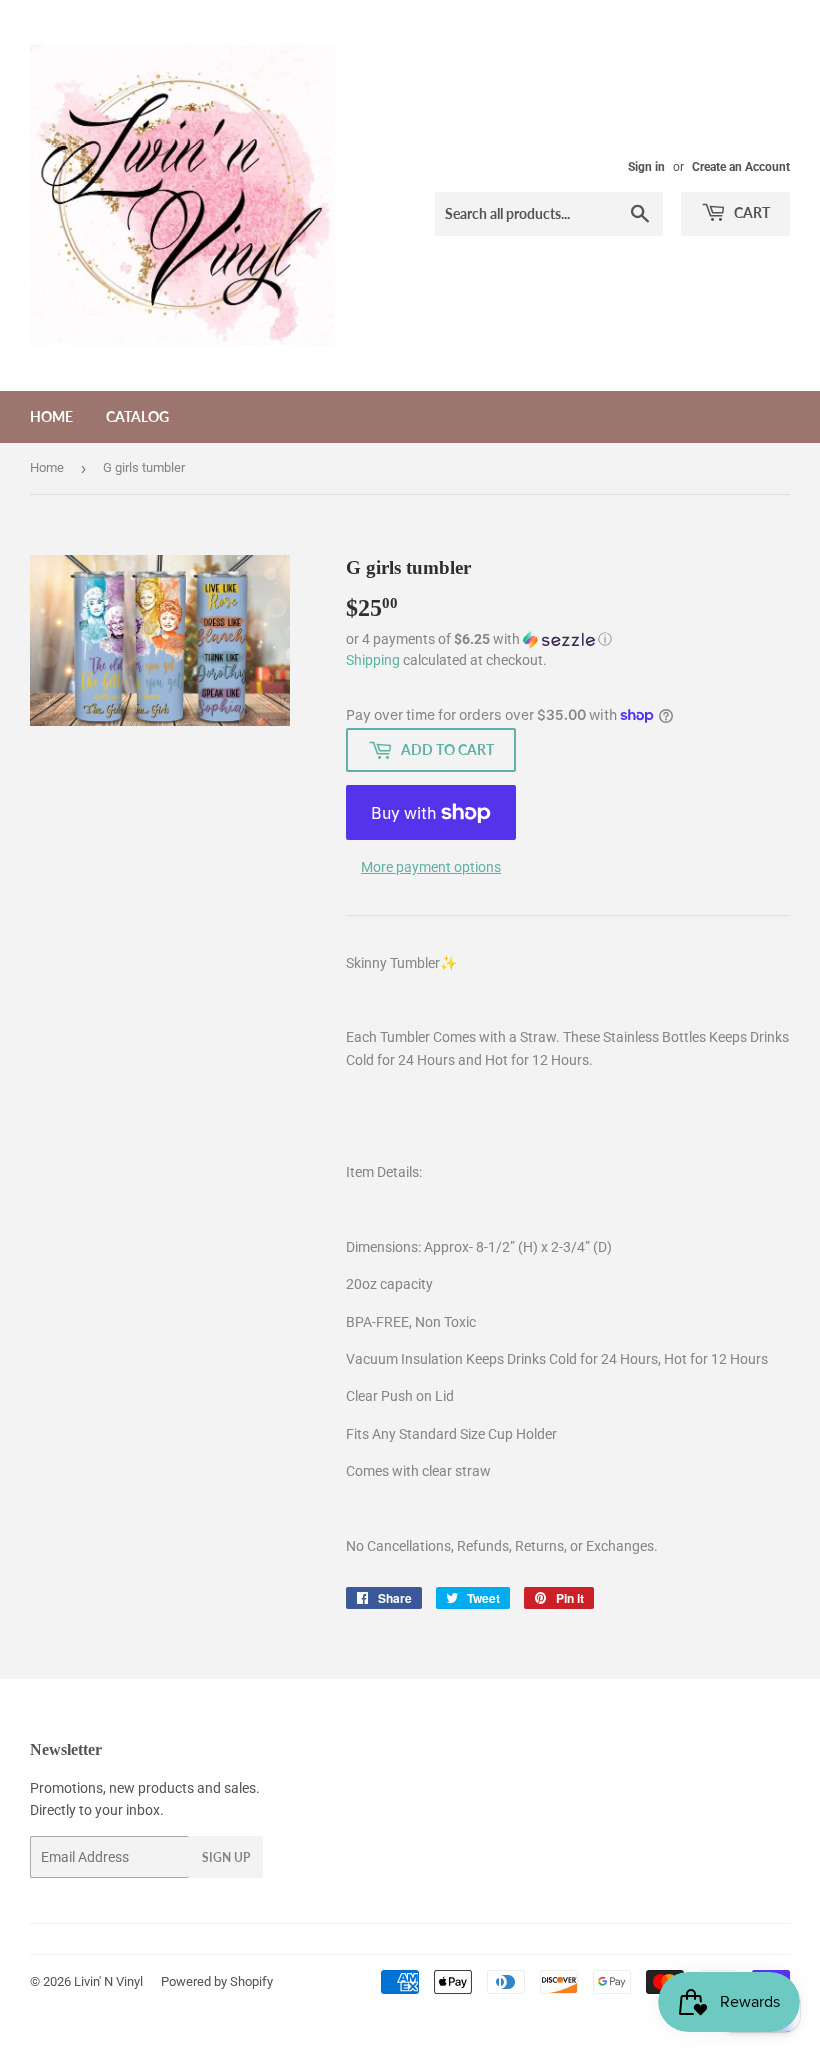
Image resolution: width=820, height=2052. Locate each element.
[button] (568, 639)
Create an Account (741, 167)
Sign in (646, 167)
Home (51, 416)
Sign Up (226, 1857)
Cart (750, 212)
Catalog (137, 416)
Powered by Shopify (217, 1981)
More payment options (431, 867)
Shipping (373, 660)
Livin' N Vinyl (108, 1981)
